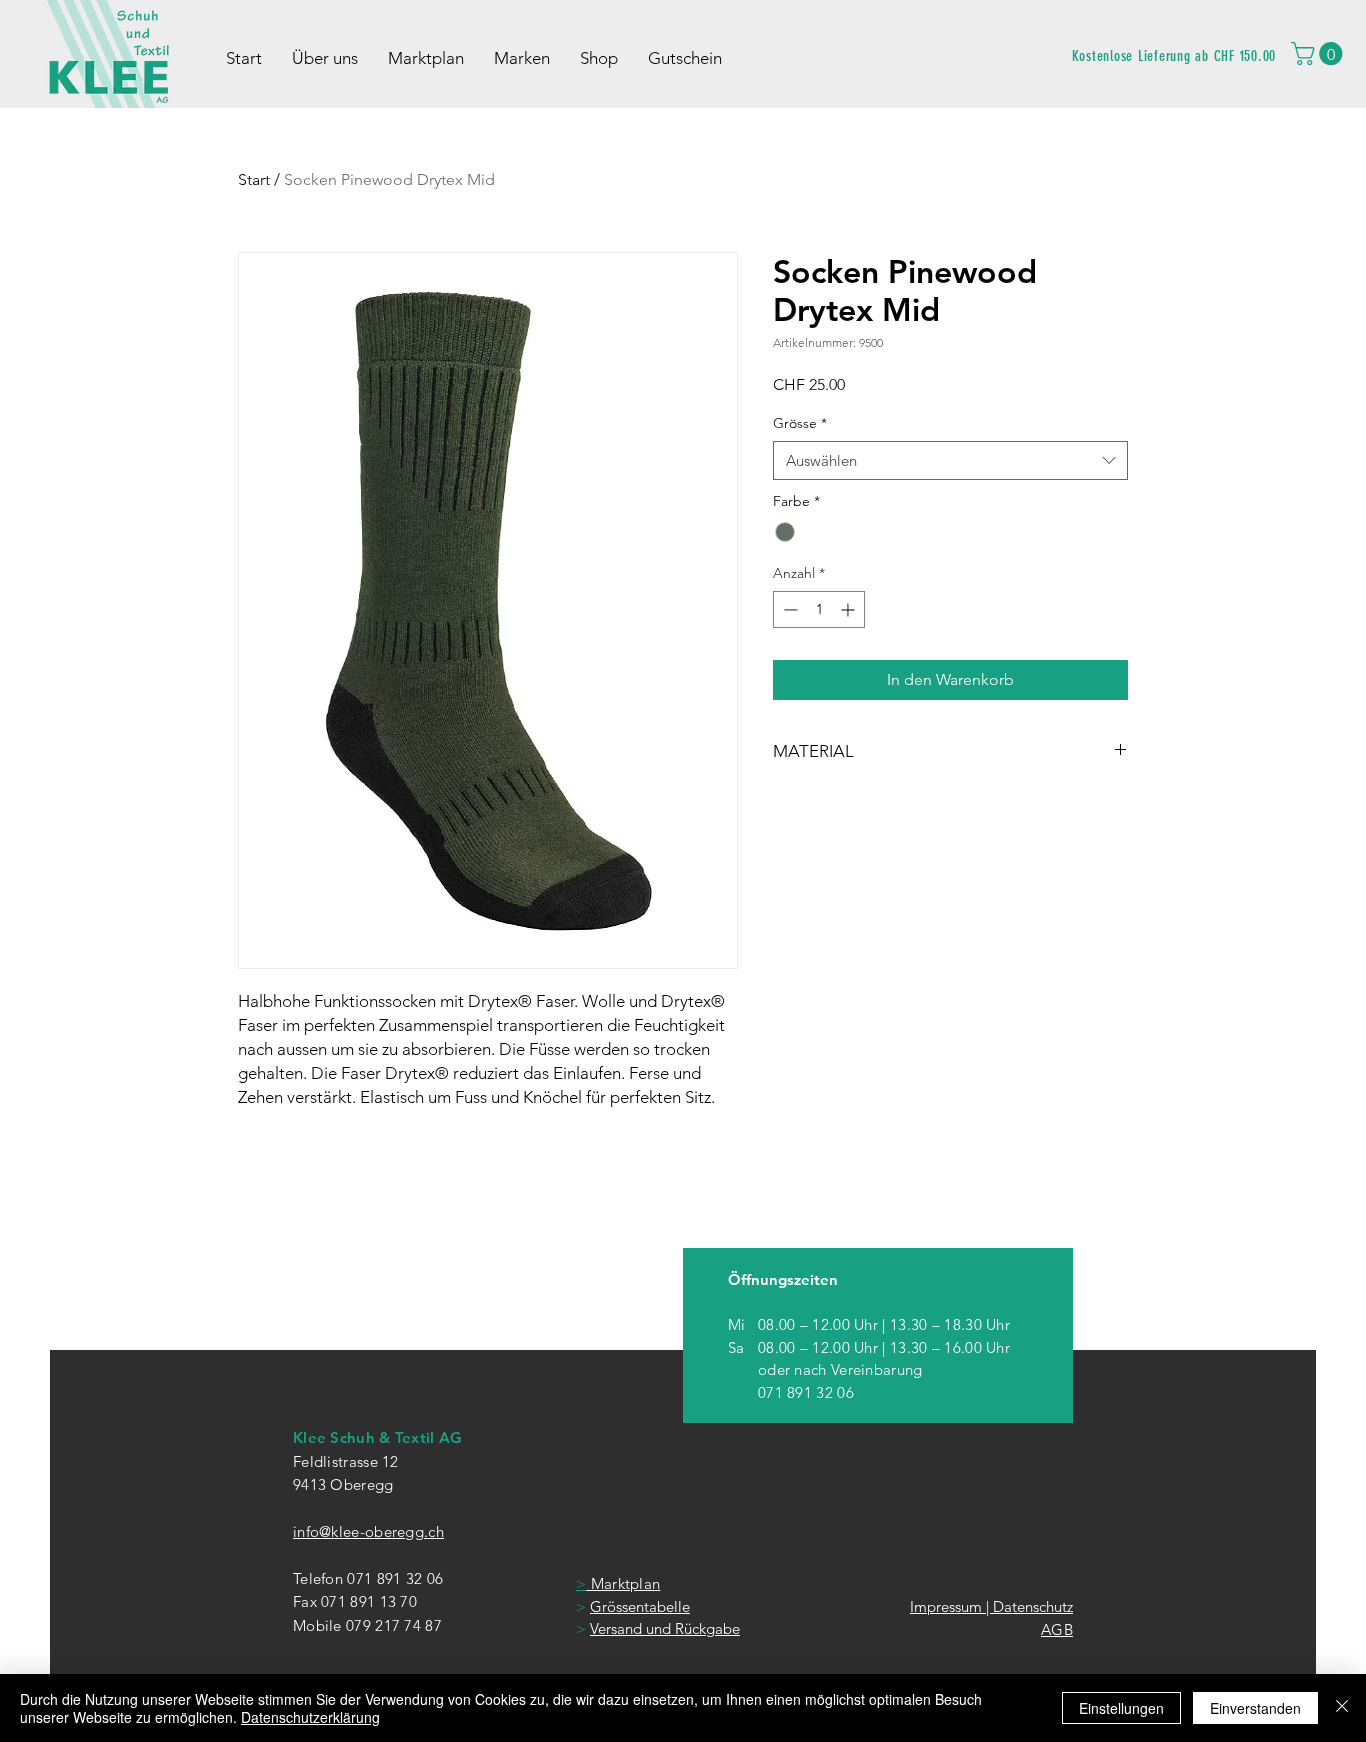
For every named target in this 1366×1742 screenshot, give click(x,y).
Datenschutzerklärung (310, 1717)
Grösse (800, 423)
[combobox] (950, 460)
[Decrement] (788, 609)
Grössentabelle (640, 1606)
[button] (1319, 53)
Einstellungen (1121, 1708)
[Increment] (849, 609)
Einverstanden (1255, 1708)
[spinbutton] (819, 609)
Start (254, 179)
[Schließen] (1342, 1708)
